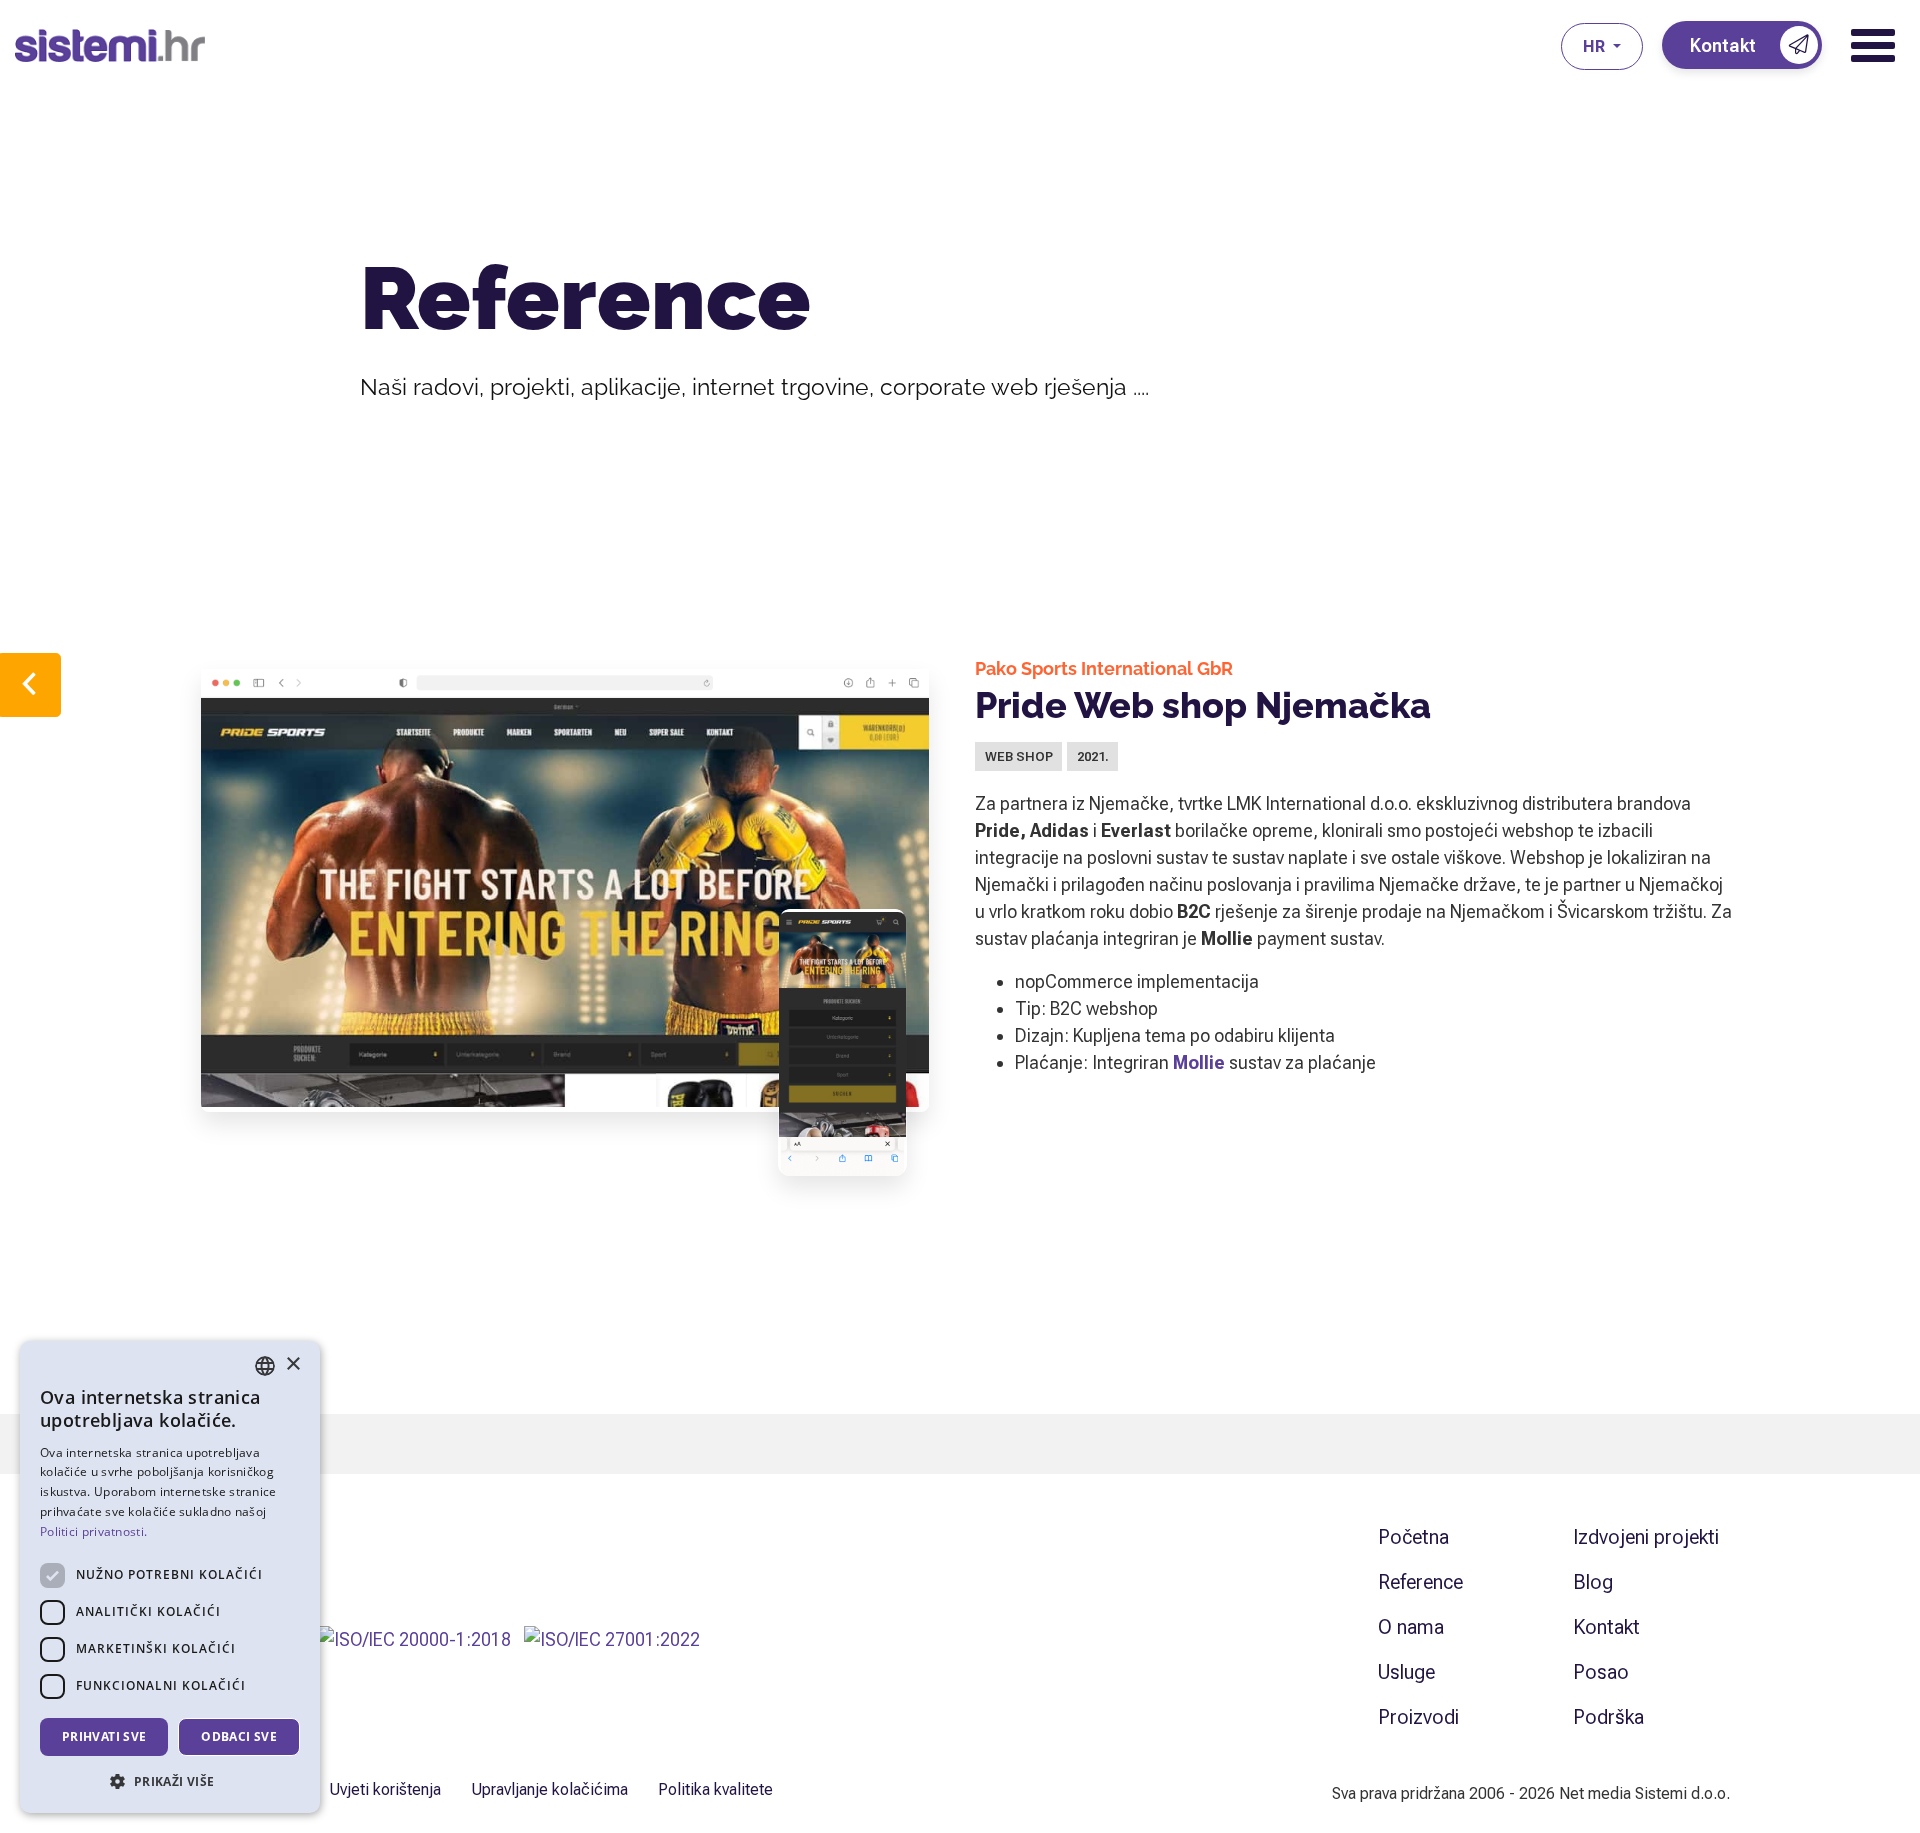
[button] (170, 1781)
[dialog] (170, 1577)
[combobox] (265, 1366)
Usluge (1406, 1672)
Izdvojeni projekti (1646, 1537)
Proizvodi (1418, 1717)
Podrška (1608, 1717)
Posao (1601, 1672)
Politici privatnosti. (93, 1531)
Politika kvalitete (715, 1789)
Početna (1413, 1537)
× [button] (292, 1364)
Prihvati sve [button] (104, 1736)
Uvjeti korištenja (385, 1789)
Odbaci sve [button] (239, 1736)
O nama (1411, 1627)
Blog (1593, 1582)
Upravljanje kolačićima (549, 1789)
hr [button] (1596, 46)
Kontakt (1606, 1627)
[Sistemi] (788, 45)
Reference (1420, 1582)
